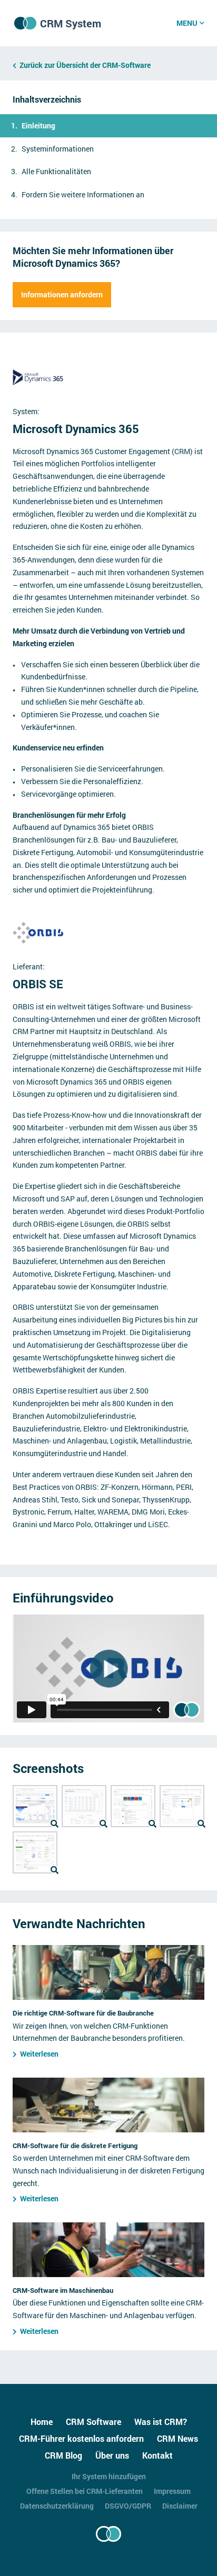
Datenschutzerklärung (57, 2506)
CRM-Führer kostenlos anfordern (81, 2438)
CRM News (177, 2438)
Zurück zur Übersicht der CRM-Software (85, 65)
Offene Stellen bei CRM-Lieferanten (85, 2491)
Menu (187, 23)
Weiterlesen (39, 2054)
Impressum (172, 2491)
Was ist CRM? (161, 2422)
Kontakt (157, 2455)
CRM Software (93, 2422)
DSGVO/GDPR (128, 2506)
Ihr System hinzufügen (109, 2476)
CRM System (71, 23)
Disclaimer (180, 2506)
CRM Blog (63, 2455)
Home (42, 2422)
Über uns (112, 2455)
